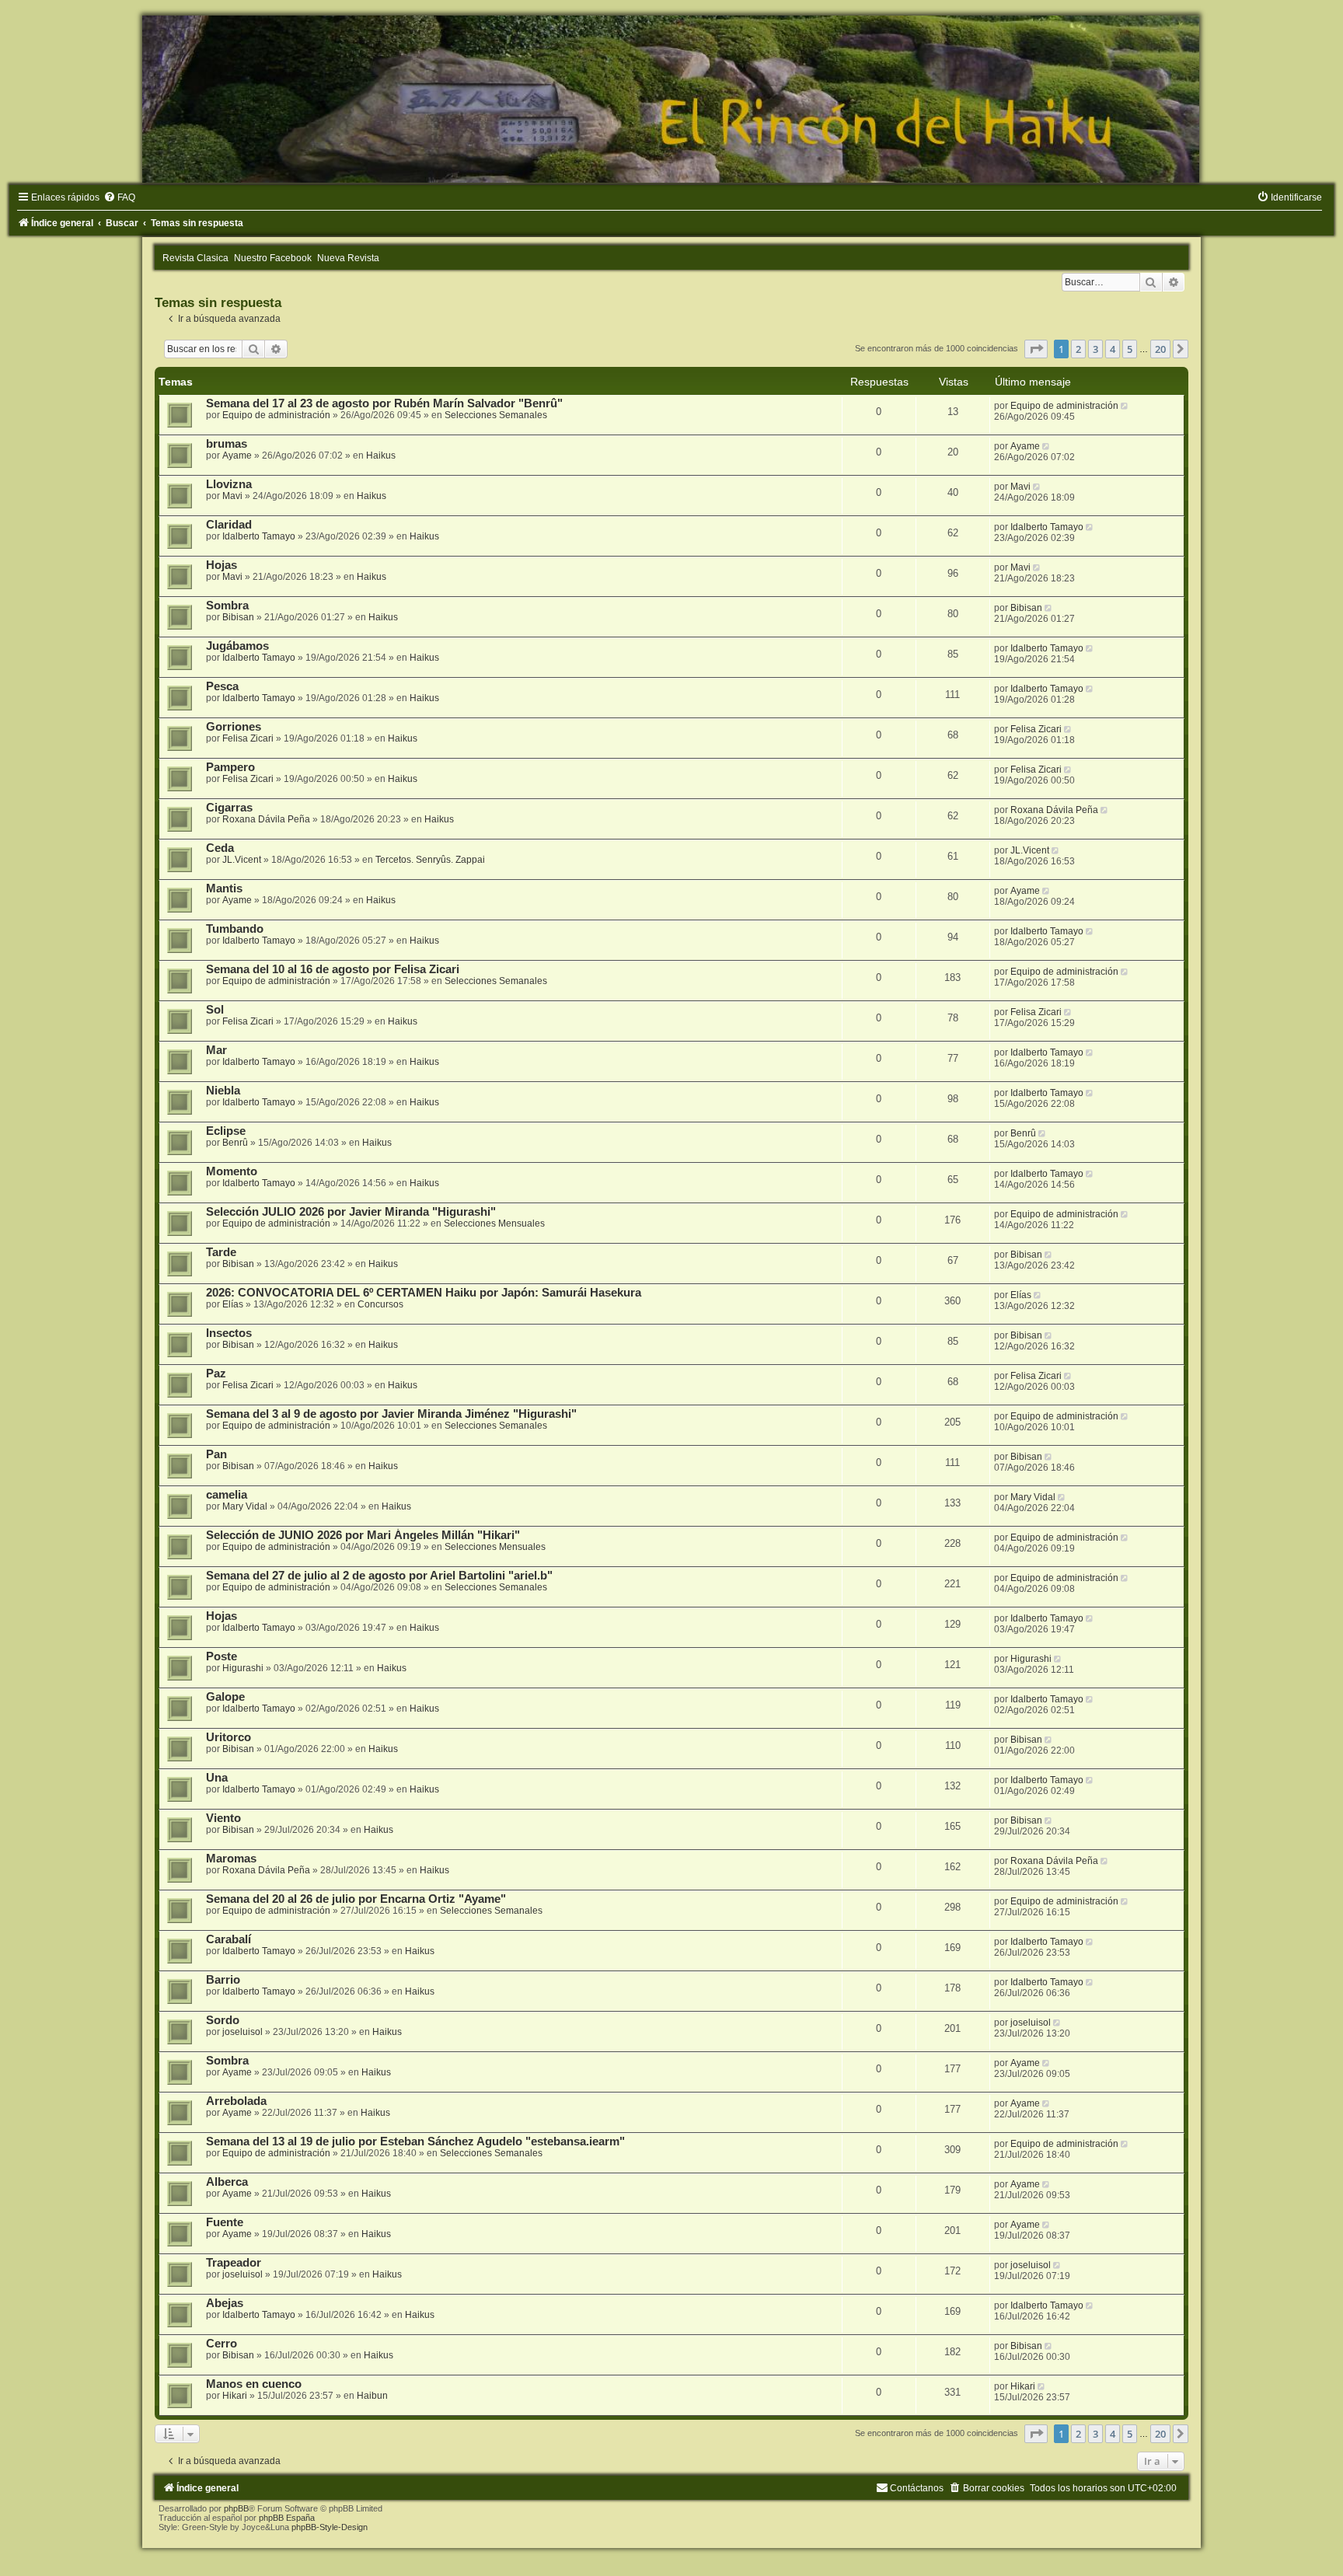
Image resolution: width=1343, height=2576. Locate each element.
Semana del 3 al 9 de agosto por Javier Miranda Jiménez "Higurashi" (391, 1414)
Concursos (380, 1304)
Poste (222, 1656)
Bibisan (238, 617)
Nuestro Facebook (273, 258)
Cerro (222, 2344)
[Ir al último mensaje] (1126, 406)
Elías (233, 1304)
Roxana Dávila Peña (266, 819)
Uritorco (228, 1737)
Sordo (223, 2020)
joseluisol (242, 2032)
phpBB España (287, 2518)
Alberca (227, 2182)
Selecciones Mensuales (494, 1223)
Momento (232, 1171)
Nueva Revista (348, 258)
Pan (216, 1454)
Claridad (229, 525)
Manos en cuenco (254, 2384)
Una (217, 1778)
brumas (227, 444)
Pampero (230, 767)
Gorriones (234, 727)
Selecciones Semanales (496, 415)
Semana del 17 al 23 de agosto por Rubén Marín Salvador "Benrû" (384, 403)
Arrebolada (236, 2101)
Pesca (222, 686)
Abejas (225, 2303)
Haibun (372, 2396)
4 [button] (1113, 349)
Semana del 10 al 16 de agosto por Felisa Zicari (333, 969)
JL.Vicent (242, 860)
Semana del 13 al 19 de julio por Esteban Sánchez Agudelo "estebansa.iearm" (415, 2141)
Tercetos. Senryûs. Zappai (430, 860)
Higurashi (243, 1668)
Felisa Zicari (248, 738)
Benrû (235, 1143)
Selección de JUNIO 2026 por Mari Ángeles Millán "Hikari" (363, 1535)
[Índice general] (671, 99)
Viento (223, 1818)
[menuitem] (119, 197)
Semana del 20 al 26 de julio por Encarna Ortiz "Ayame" (356, 1899)
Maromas (231, 1859)
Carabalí (228, 1939)
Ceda (220, 848)
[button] (1036, 349)
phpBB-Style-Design (330, 2527)
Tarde (221, 1252)
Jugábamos (237, 646)
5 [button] (1130, 349)
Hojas (222, 565)
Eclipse (226, 1131)
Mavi (232, 496)
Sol (215, 1010)
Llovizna (229, 484)
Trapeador (234, 2263)
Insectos (229, 1333)
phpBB (236, 2508)
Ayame (237, 456)
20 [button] (1160, 349)
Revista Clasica (195, 258)
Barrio (223, 1980)
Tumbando (235, 929)
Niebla (223, 1091)
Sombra (227, 606)
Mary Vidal (245, 1506)
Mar (216, 1050)
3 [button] (1095, 349)
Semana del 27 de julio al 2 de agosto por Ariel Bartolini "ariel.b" (379, 1576)
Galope (225, 1697)
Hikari (235, 2396)
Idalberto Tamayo (259, 536)
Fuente (225, 2222)
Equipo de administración (276, 415)
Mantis (224, 888)
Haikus (381, 456)
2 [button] (1078, 349)
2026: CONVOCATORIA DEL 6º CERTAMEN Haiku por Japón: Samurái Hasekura (424, 1293)
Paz (216, 1374)
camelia (227, 1495)
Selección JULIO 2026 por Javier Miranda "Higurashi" (351, 1212)
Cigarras (229, 808)
